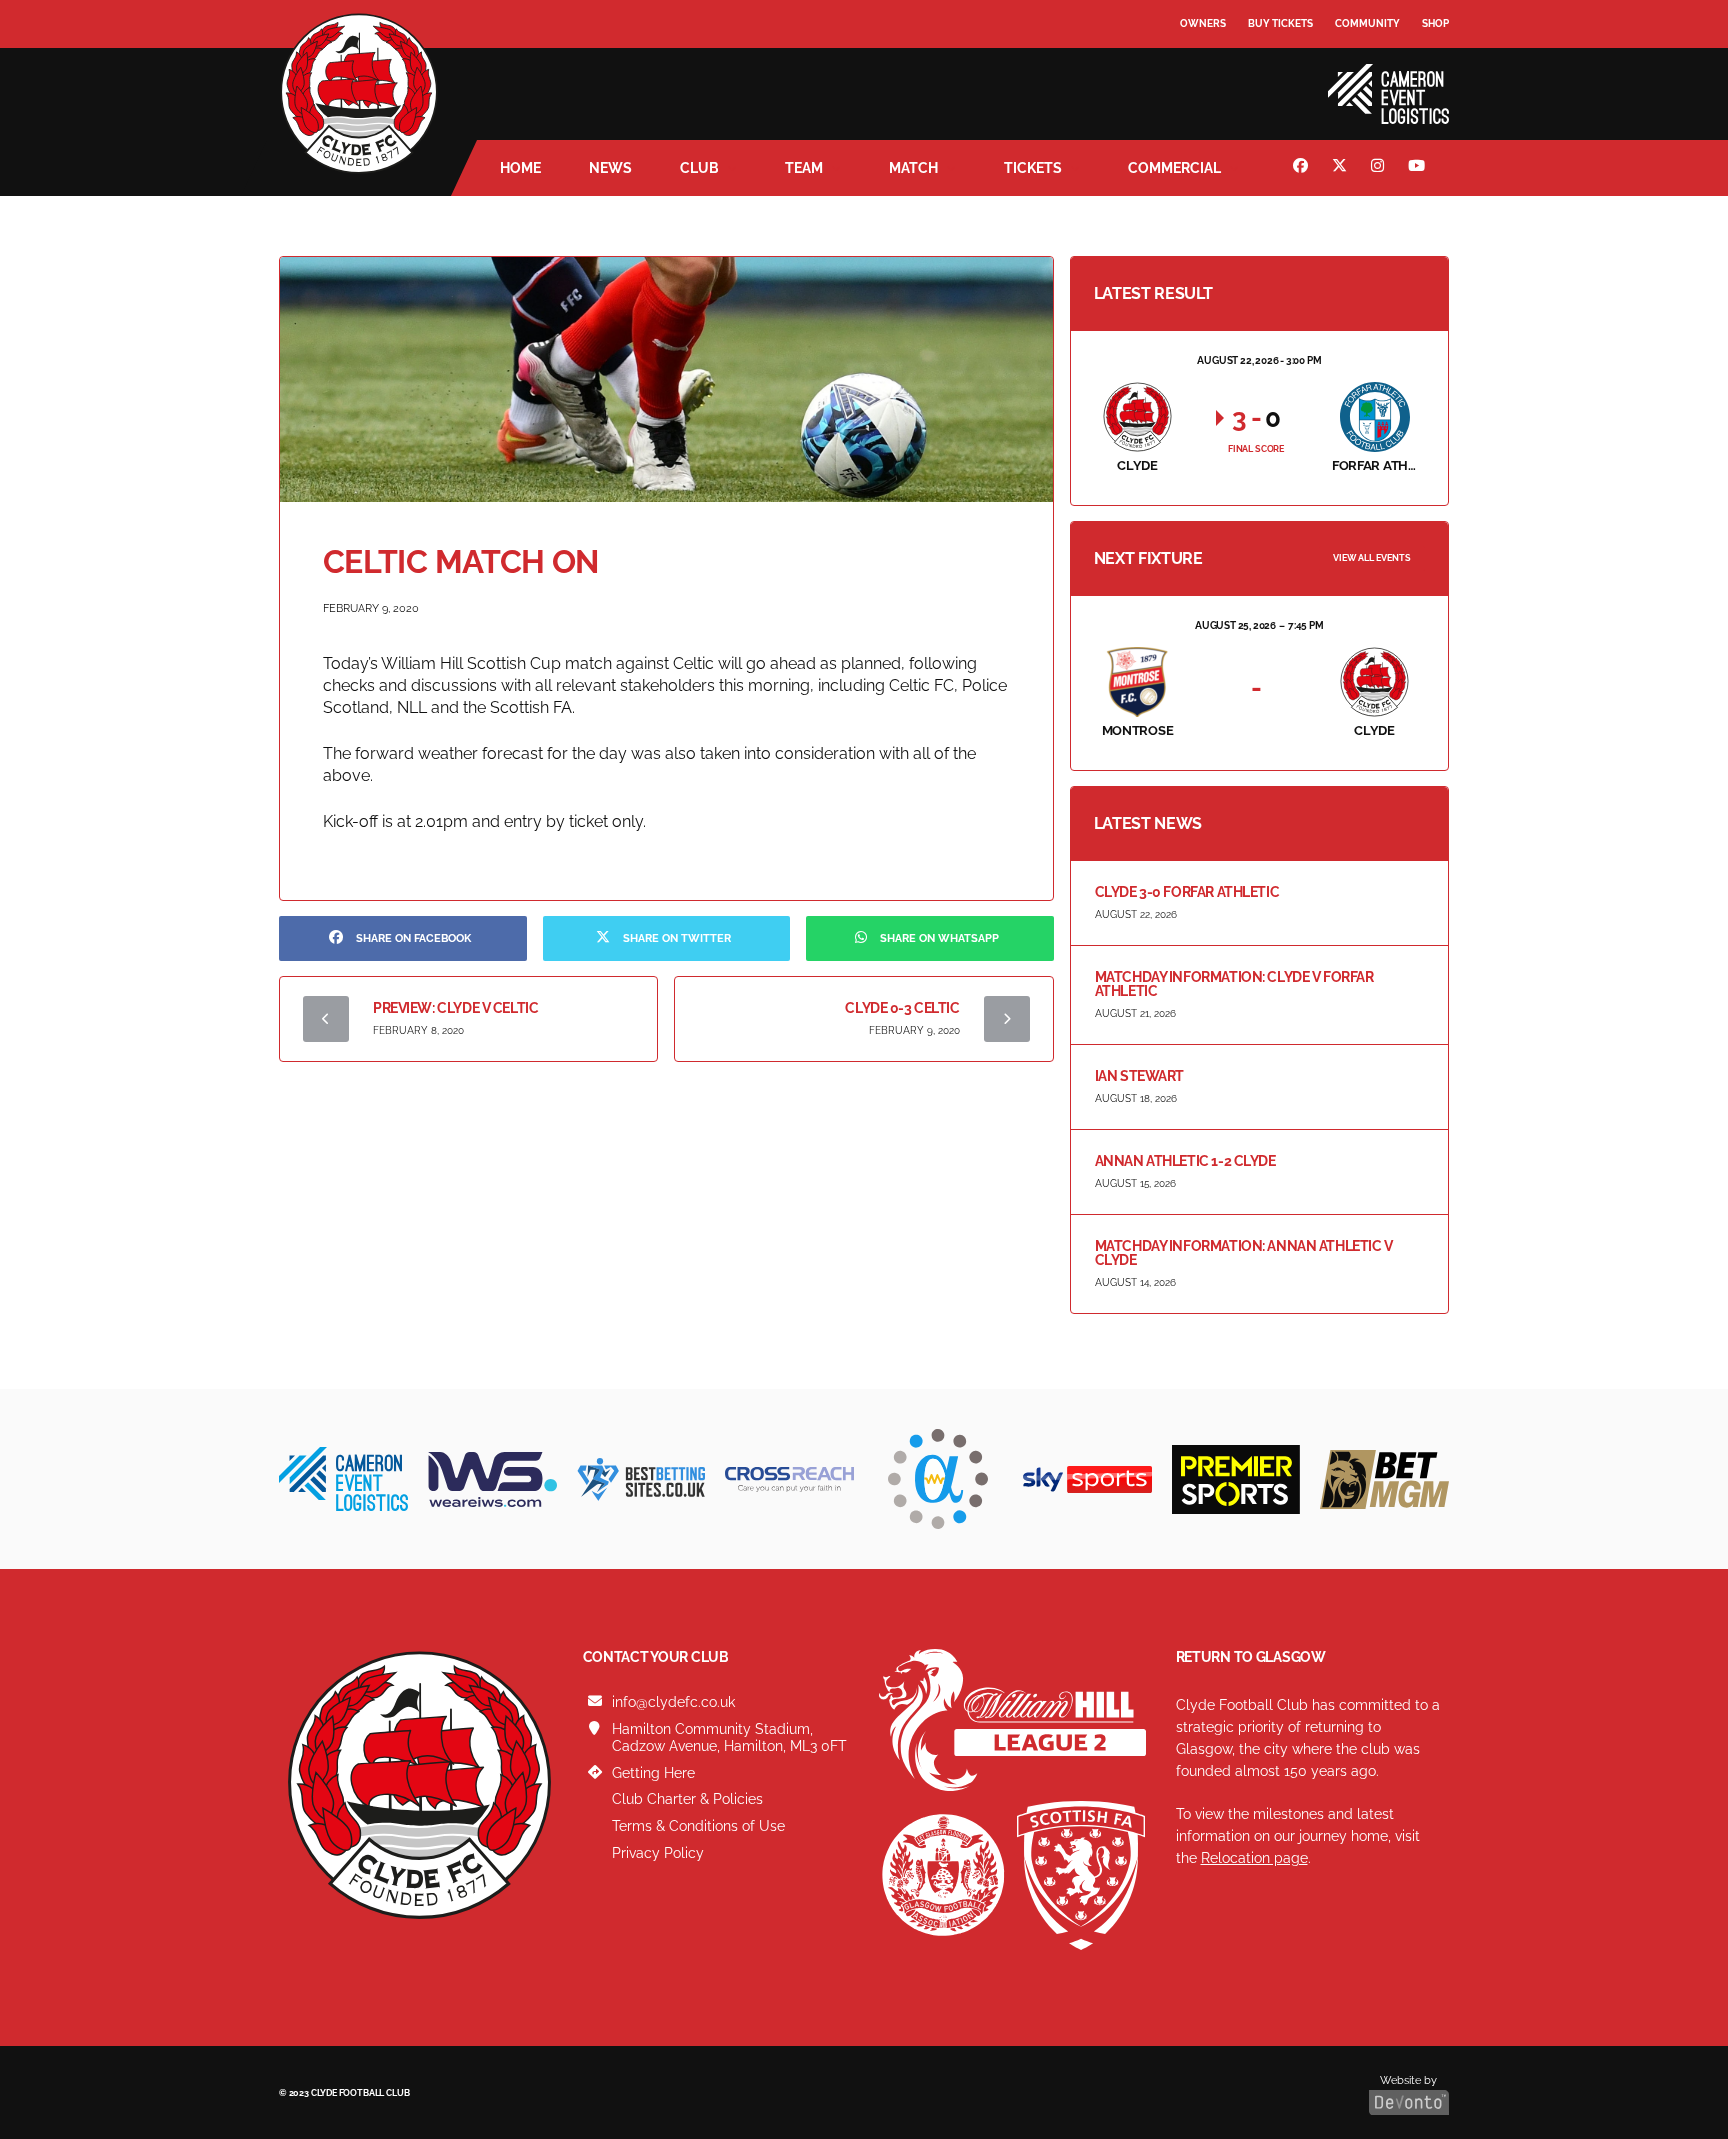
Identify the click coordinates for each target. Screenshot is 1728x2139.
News (610, 168)
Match (913, 168)
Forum (1200, 64)
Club (699, 168)
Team (804, 168)
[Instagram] (1380, 168)
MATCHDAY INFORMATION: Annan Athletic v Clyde (1244, 1253)
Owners (1203, 23)
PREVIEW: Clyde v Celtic (455, 1008)
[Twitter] (1342, 168)
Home (520, 168)
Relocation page (1254, 1858)
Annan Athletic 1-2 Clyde (1185, 1161)
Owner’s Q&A (1216, 79)
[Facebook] (1303, 168)
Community (1367, 23)
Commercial (1174, 168)
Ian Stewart (1139, 1076)
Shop (1435, 23)
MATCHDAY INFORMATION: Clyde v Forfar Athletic (1234, 984)
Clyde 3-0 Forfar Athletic (1187, 892)
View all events (1372, 558)
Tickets (1033, 168)
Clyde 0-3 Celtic (902, 1008)
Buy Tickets (1280, 23)
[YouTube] (1419, 168)
